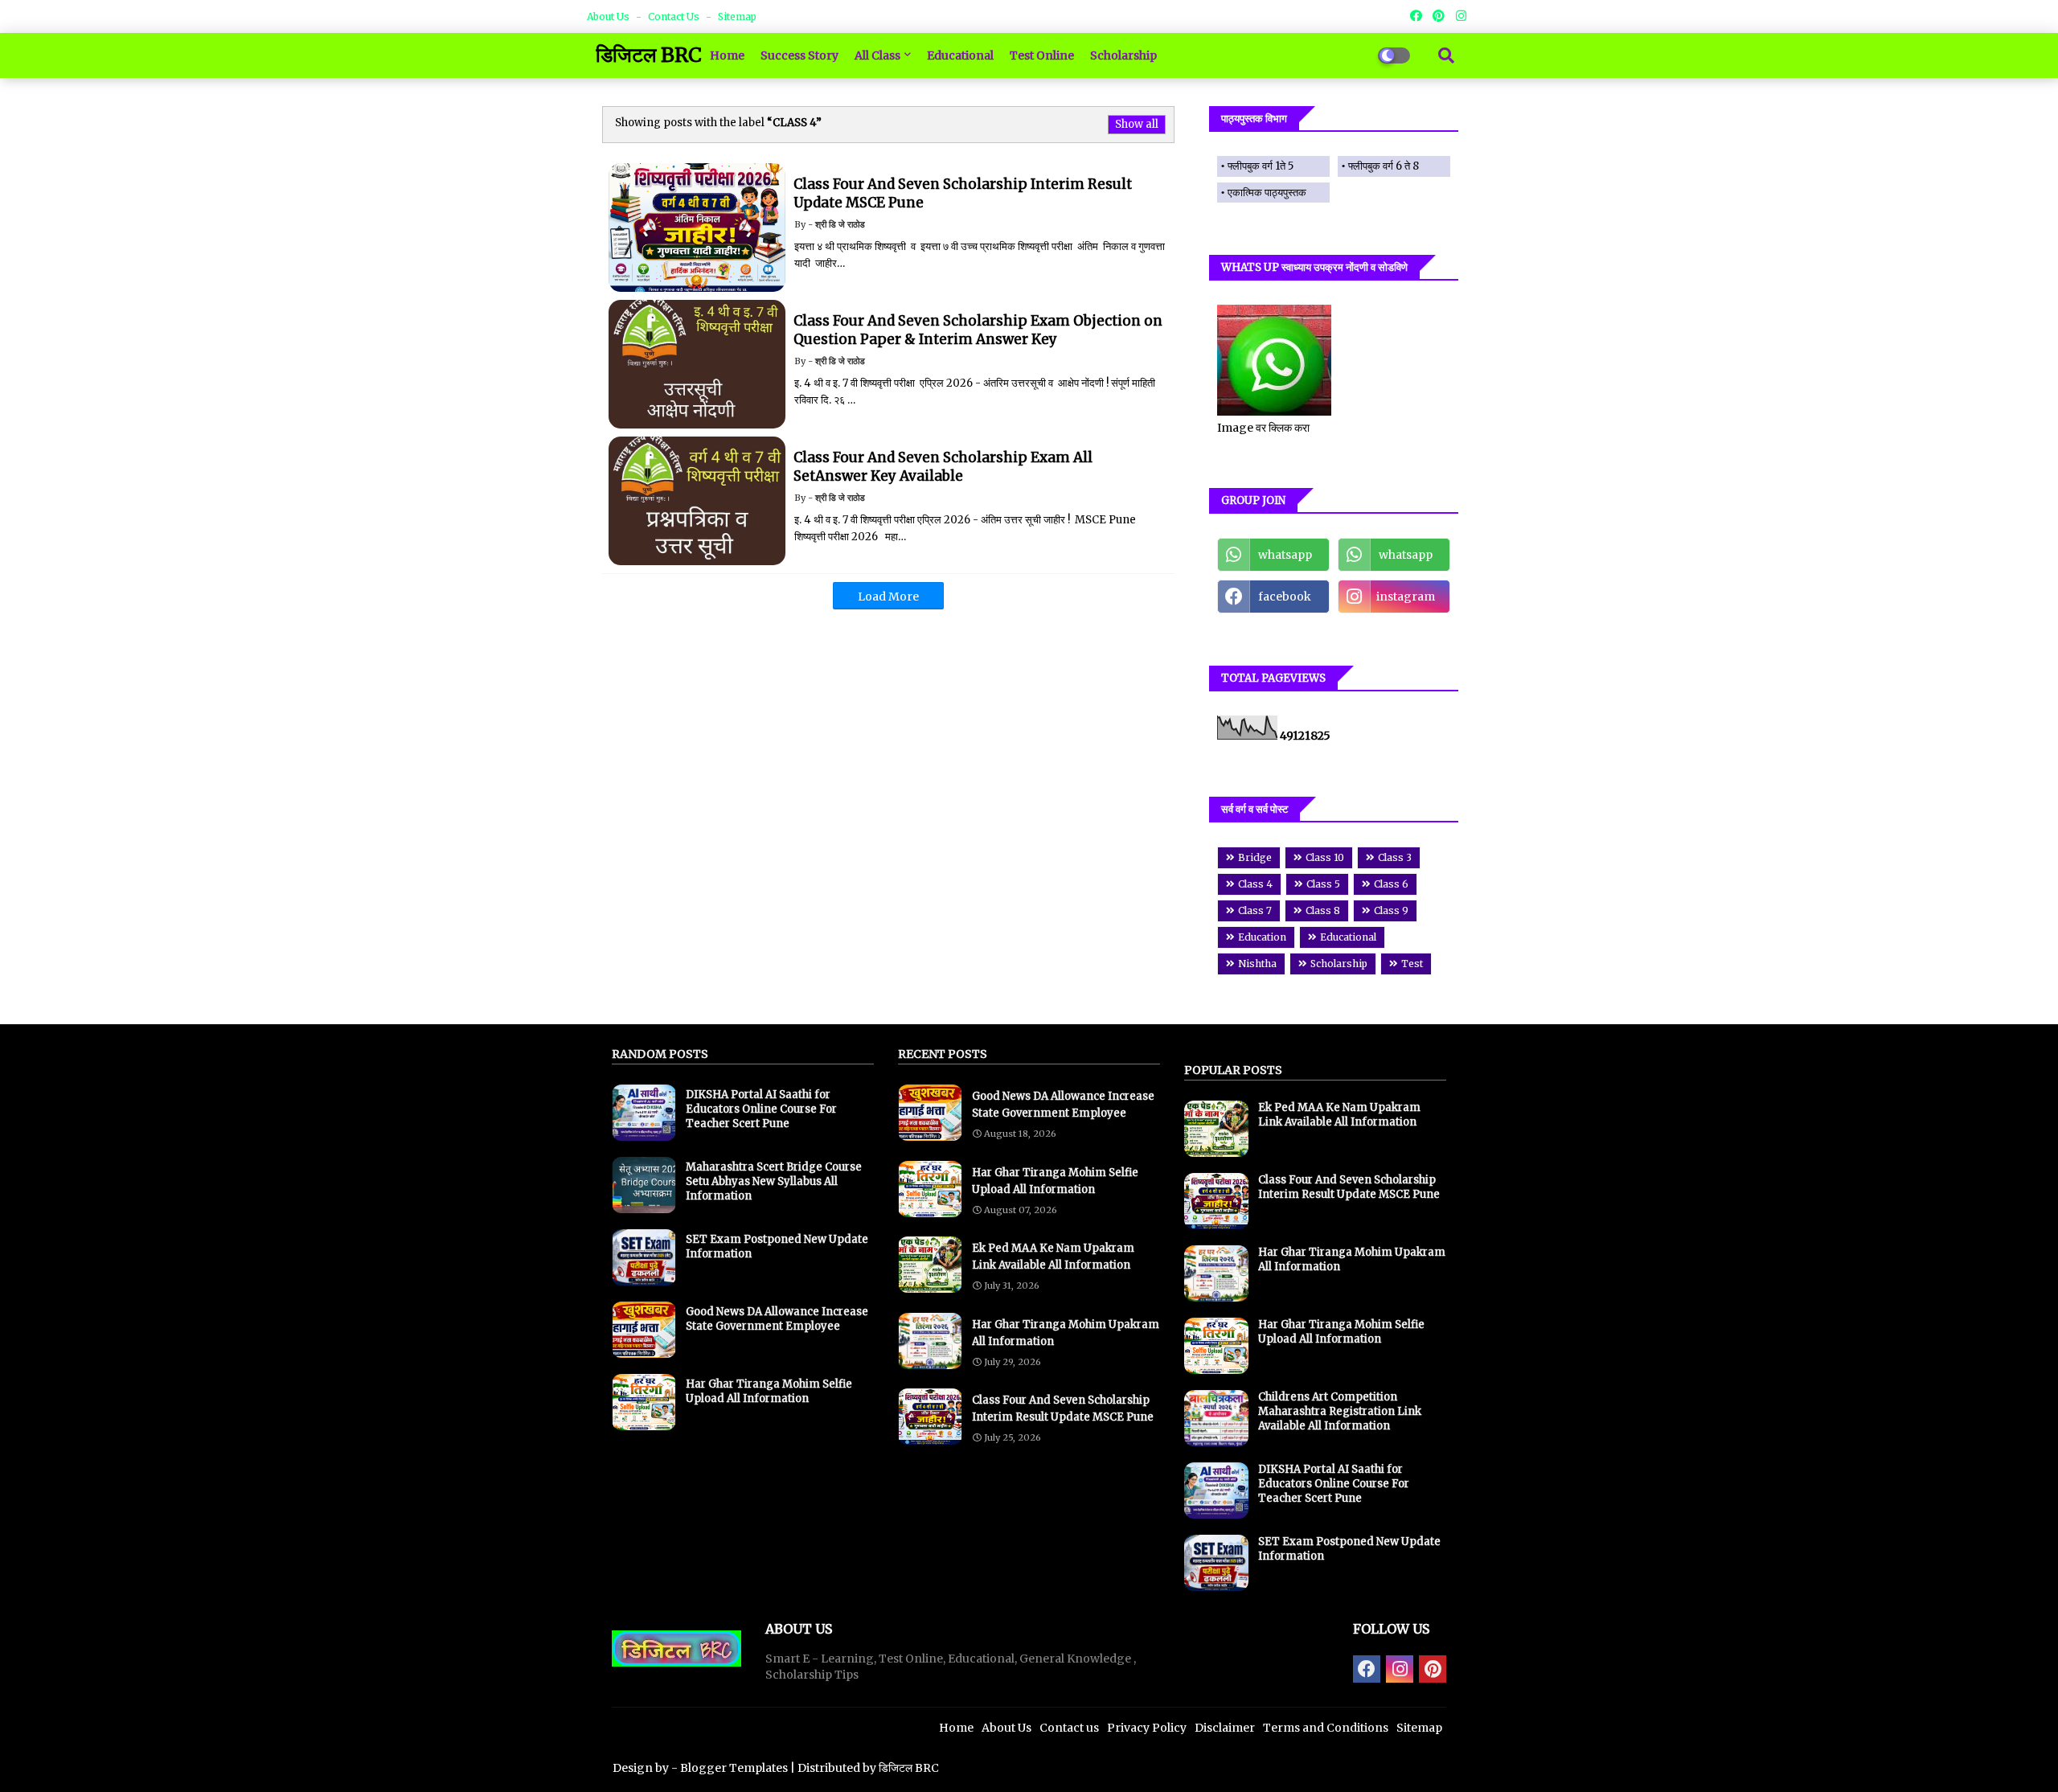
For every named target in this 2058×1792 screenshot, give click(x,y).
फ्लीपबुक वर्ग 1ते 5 (1261, 166)
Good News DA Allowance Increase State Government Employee (777, 1319)
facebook (1285, 597)
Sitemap (737, 16)
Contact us (675, 16)
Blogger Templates (734, 1768)
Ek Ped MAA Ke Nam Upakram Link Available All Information (1053, 1257)
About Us (609, 16)
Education (1262, 937)
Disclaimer (1225, 1728)
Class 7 (1255, 910)
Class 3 (1395, 857)
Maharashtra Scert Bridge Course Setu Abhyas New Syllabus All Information (774, 1181)
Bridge (1255, 857)
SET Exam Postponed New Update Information (777, 1247)
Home (727, 55)
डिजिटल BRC (649, 55)
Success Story (799, 55)
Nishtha (1257, 964)
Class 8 (1323, 910)
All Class (877, 55)
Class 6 (1391, 884)
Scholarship (1123, 55)
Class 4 (1255, 884)
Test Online (1042, 55)
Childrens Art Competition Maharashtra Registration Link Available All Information (1340, 1411)
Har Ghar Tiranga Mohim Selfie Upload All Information (769, 1391)
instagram (1406, 597)
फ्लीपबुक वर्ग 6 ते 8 (1384, 166)
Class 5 (1323, 884)
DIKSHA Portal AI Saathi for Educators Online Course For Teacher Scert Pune (761, 1109)
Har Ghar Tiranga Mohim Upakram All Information (1066, 1333)
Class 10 (1325, 857)
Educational (960, 55)
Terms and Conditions (1326, 1728)
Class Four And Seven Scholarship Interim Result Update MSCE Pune (1063, 1409)
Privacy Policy (1147, 1728)
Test (1412, 964)
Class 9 (1391, 910)
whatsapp (1285, 555)
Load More (888, 597)
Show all (1137, 124)
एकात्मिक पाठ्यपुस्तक (1267, 193)
